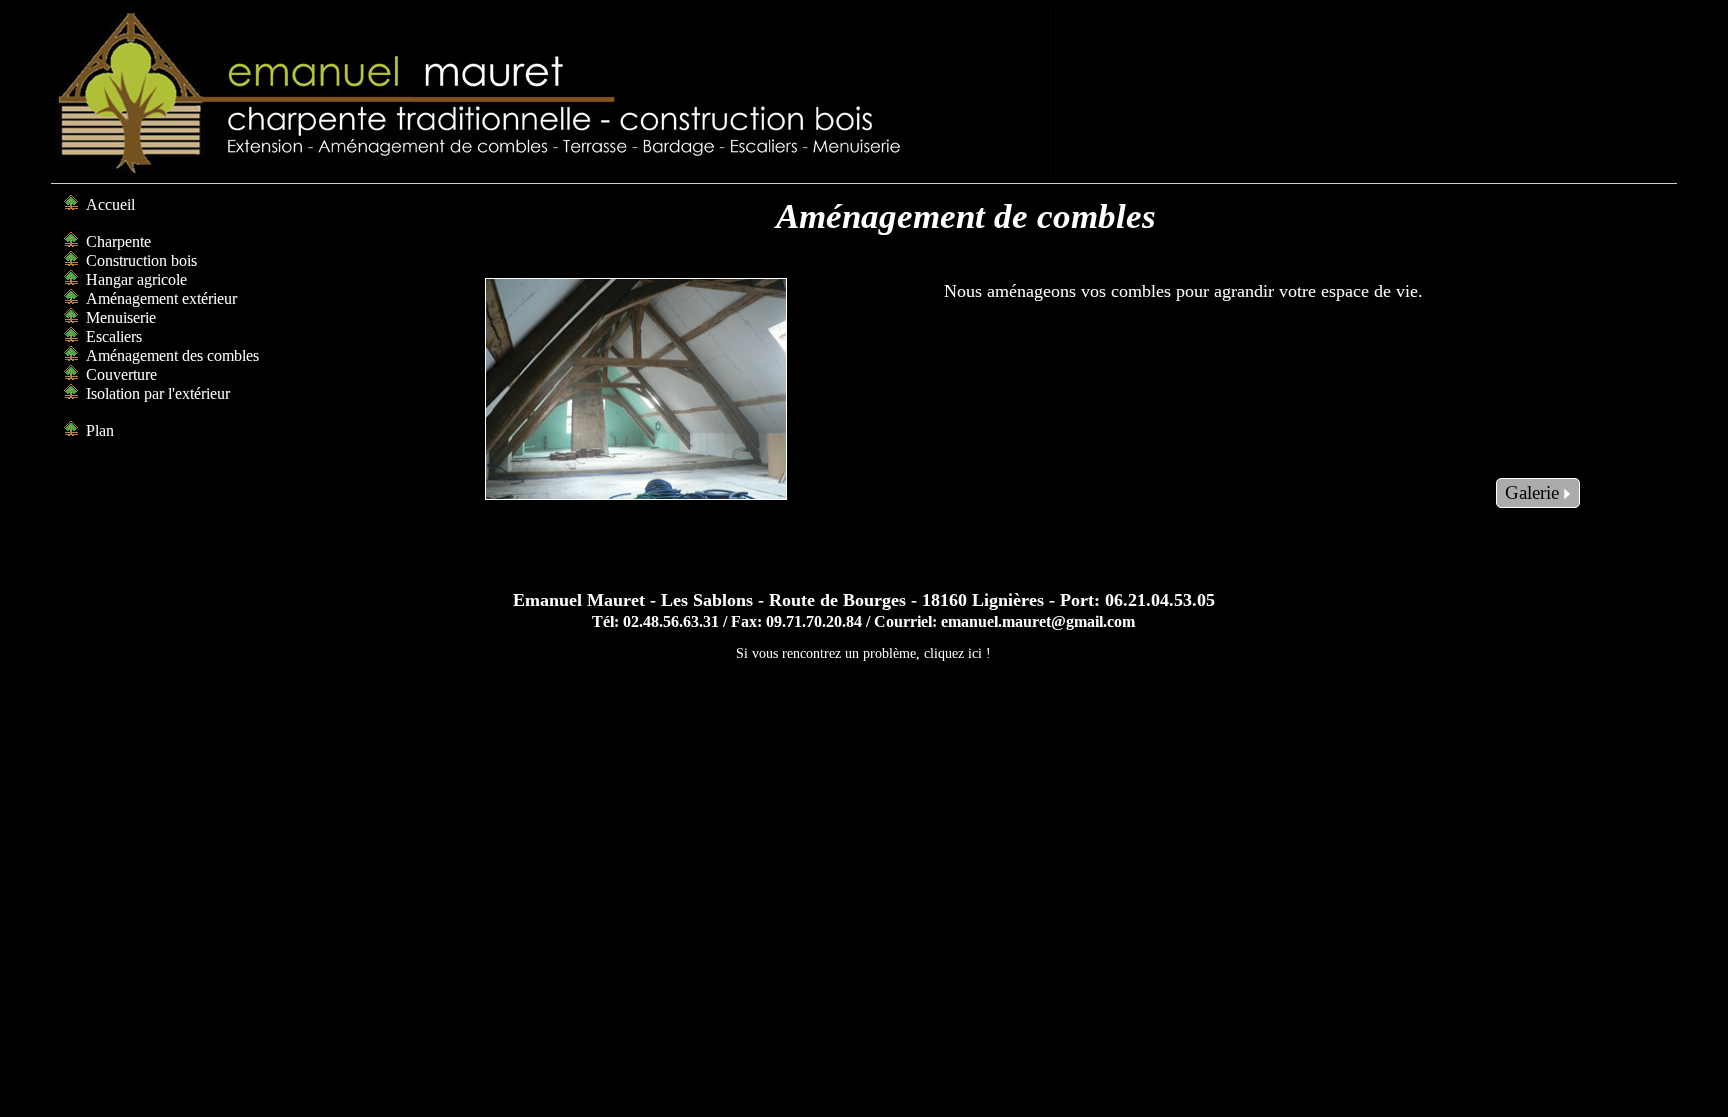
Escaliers (114, 336)
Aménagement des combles (172, 355)
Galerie (1534, 492)
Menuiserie (121, 317)
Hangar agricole (136, 279)
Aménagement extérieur (161, 298)
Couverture (121, 374)
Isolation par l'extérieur (158, 393)
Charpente (118, 241)
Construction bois (141, 260)
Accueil (110, 204)
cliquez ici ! (957, 653)
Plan (100, 430)
